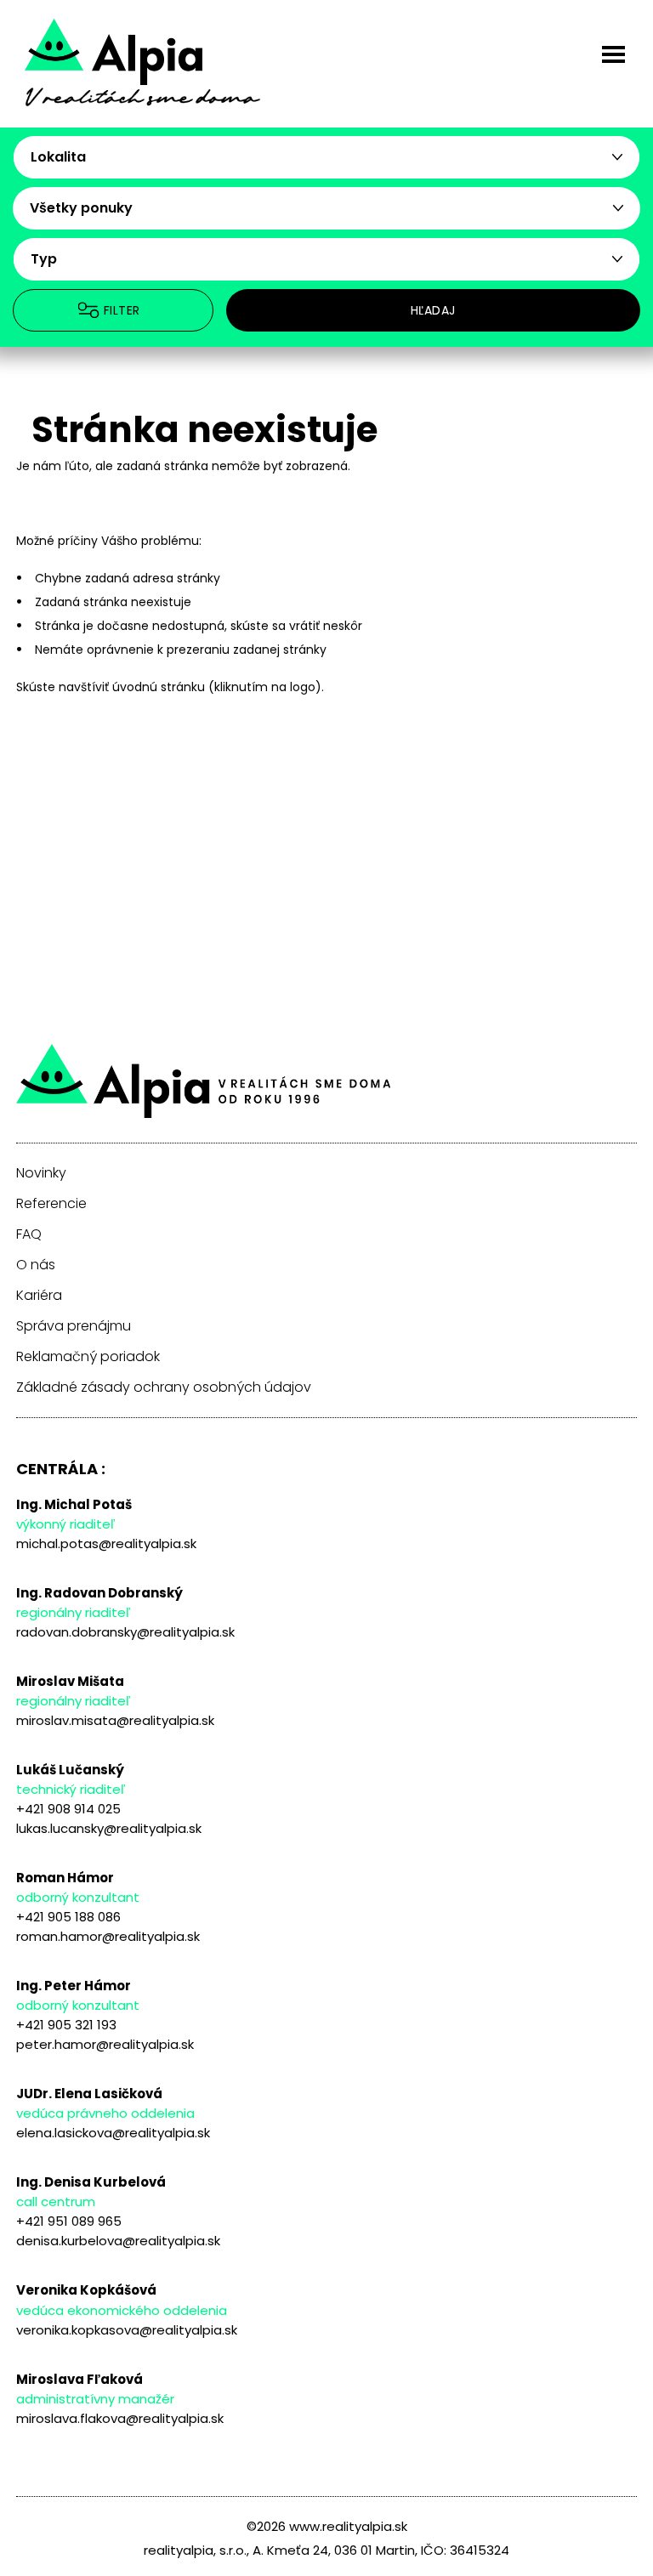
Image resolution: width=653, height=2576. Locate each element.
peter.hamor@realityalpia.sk (105, 2044)
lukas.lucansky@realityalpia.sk (109, 1828)
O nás (36, 1265)
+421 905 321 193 (66, 2025)
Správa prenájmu (74, 1326)
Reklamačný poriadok (88, 1357)
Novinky (41, 1173)
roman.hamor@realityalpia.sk (108, 1936)
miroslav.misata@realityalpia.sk (115, 1720)
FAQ (29, 1234)
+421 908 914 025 (68, 1809)
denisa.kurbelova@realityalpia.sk (118, 2241)
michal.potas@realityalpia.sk (106, 1543)
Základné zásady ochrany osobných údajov (164, 1387)
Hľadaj (433, 310)
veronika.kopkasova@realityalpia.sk (127, 2330)
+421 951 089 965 (69, 2221)
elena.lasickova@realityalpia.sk (113, 2133)
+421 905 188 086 (68, 1917)
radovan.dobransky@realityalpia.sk (125, 1632)
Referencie (51, 1204)
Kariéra (39, 1296)
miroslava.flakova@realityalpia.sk (120, 2418)
